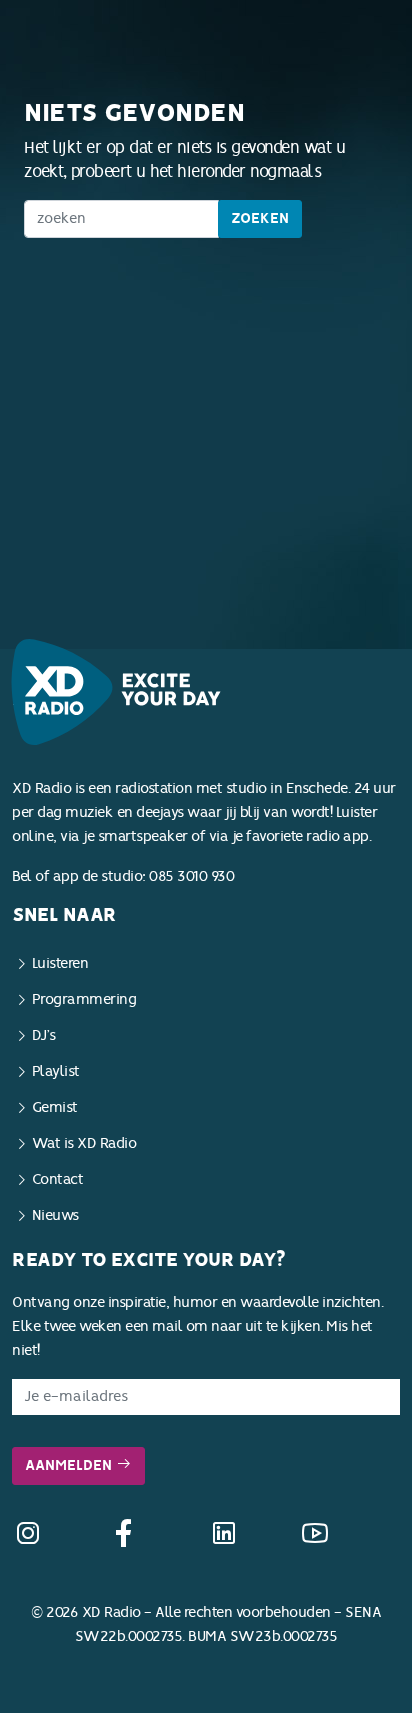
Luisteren (60, 963)
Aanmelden (70, 1465)
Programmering (84, 999)
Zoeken (260, 218)
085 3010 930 (191, 876)
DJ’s (44, 1035)
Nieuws (55, 1215)
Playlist (56, 1071)
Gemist (55, 1107)
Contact (58, 1179)
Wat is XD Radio (84, 1143)
